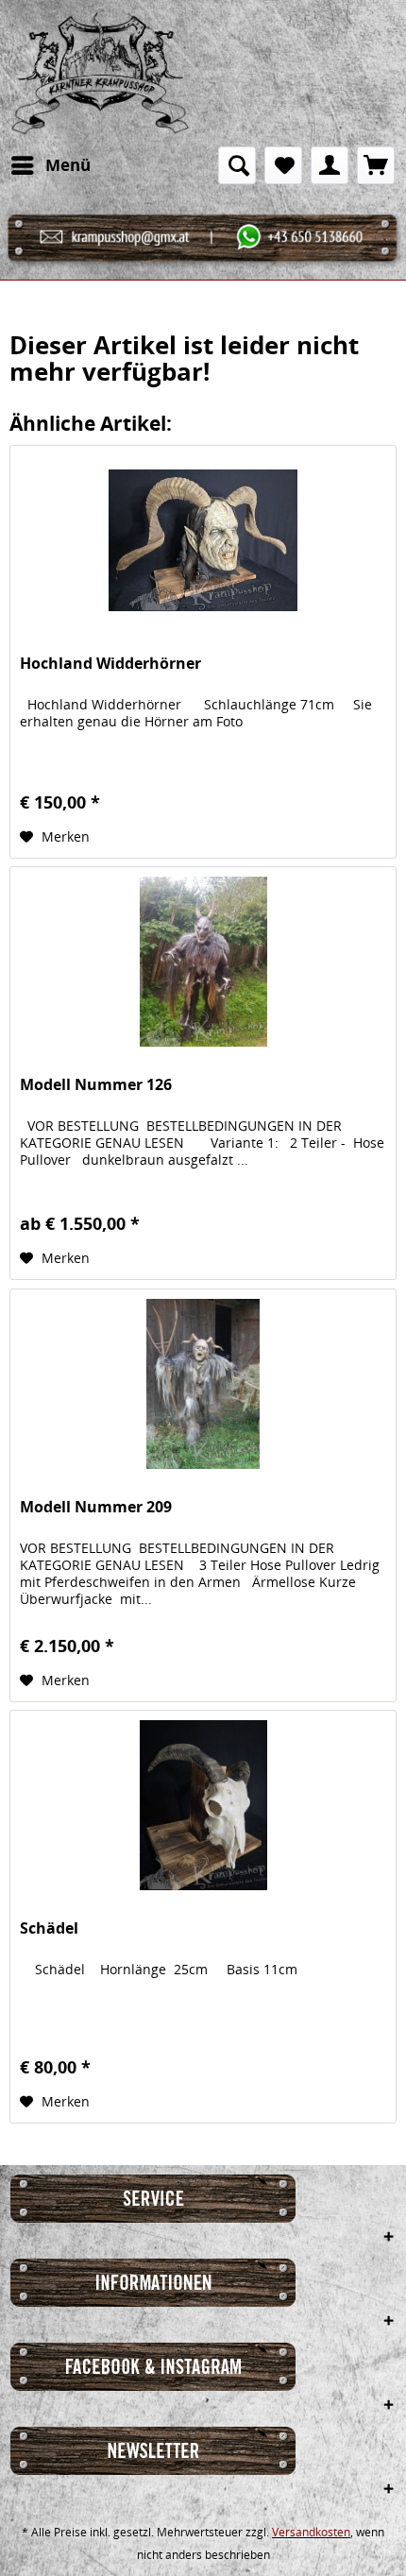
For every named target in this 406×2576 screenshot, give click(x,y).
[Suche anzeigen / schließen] (237, 165)
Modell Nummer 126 (96, 1085)
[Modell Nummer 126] (203, 962)
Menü (68, 165)
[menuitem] (50, 165)
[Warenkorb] (376, 165)
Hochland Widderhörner (110, 664)
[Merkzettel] (283, 165)
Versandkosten (311, 2532)
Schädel (49, 1928)
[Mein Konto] (330, 165)
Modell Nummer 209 (96, 1507)
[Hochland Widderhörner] (203, 540)
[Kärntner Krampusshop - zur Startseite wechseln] (100, 73)
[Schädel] (203, 1805)
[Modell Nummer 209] (203, 1384)
